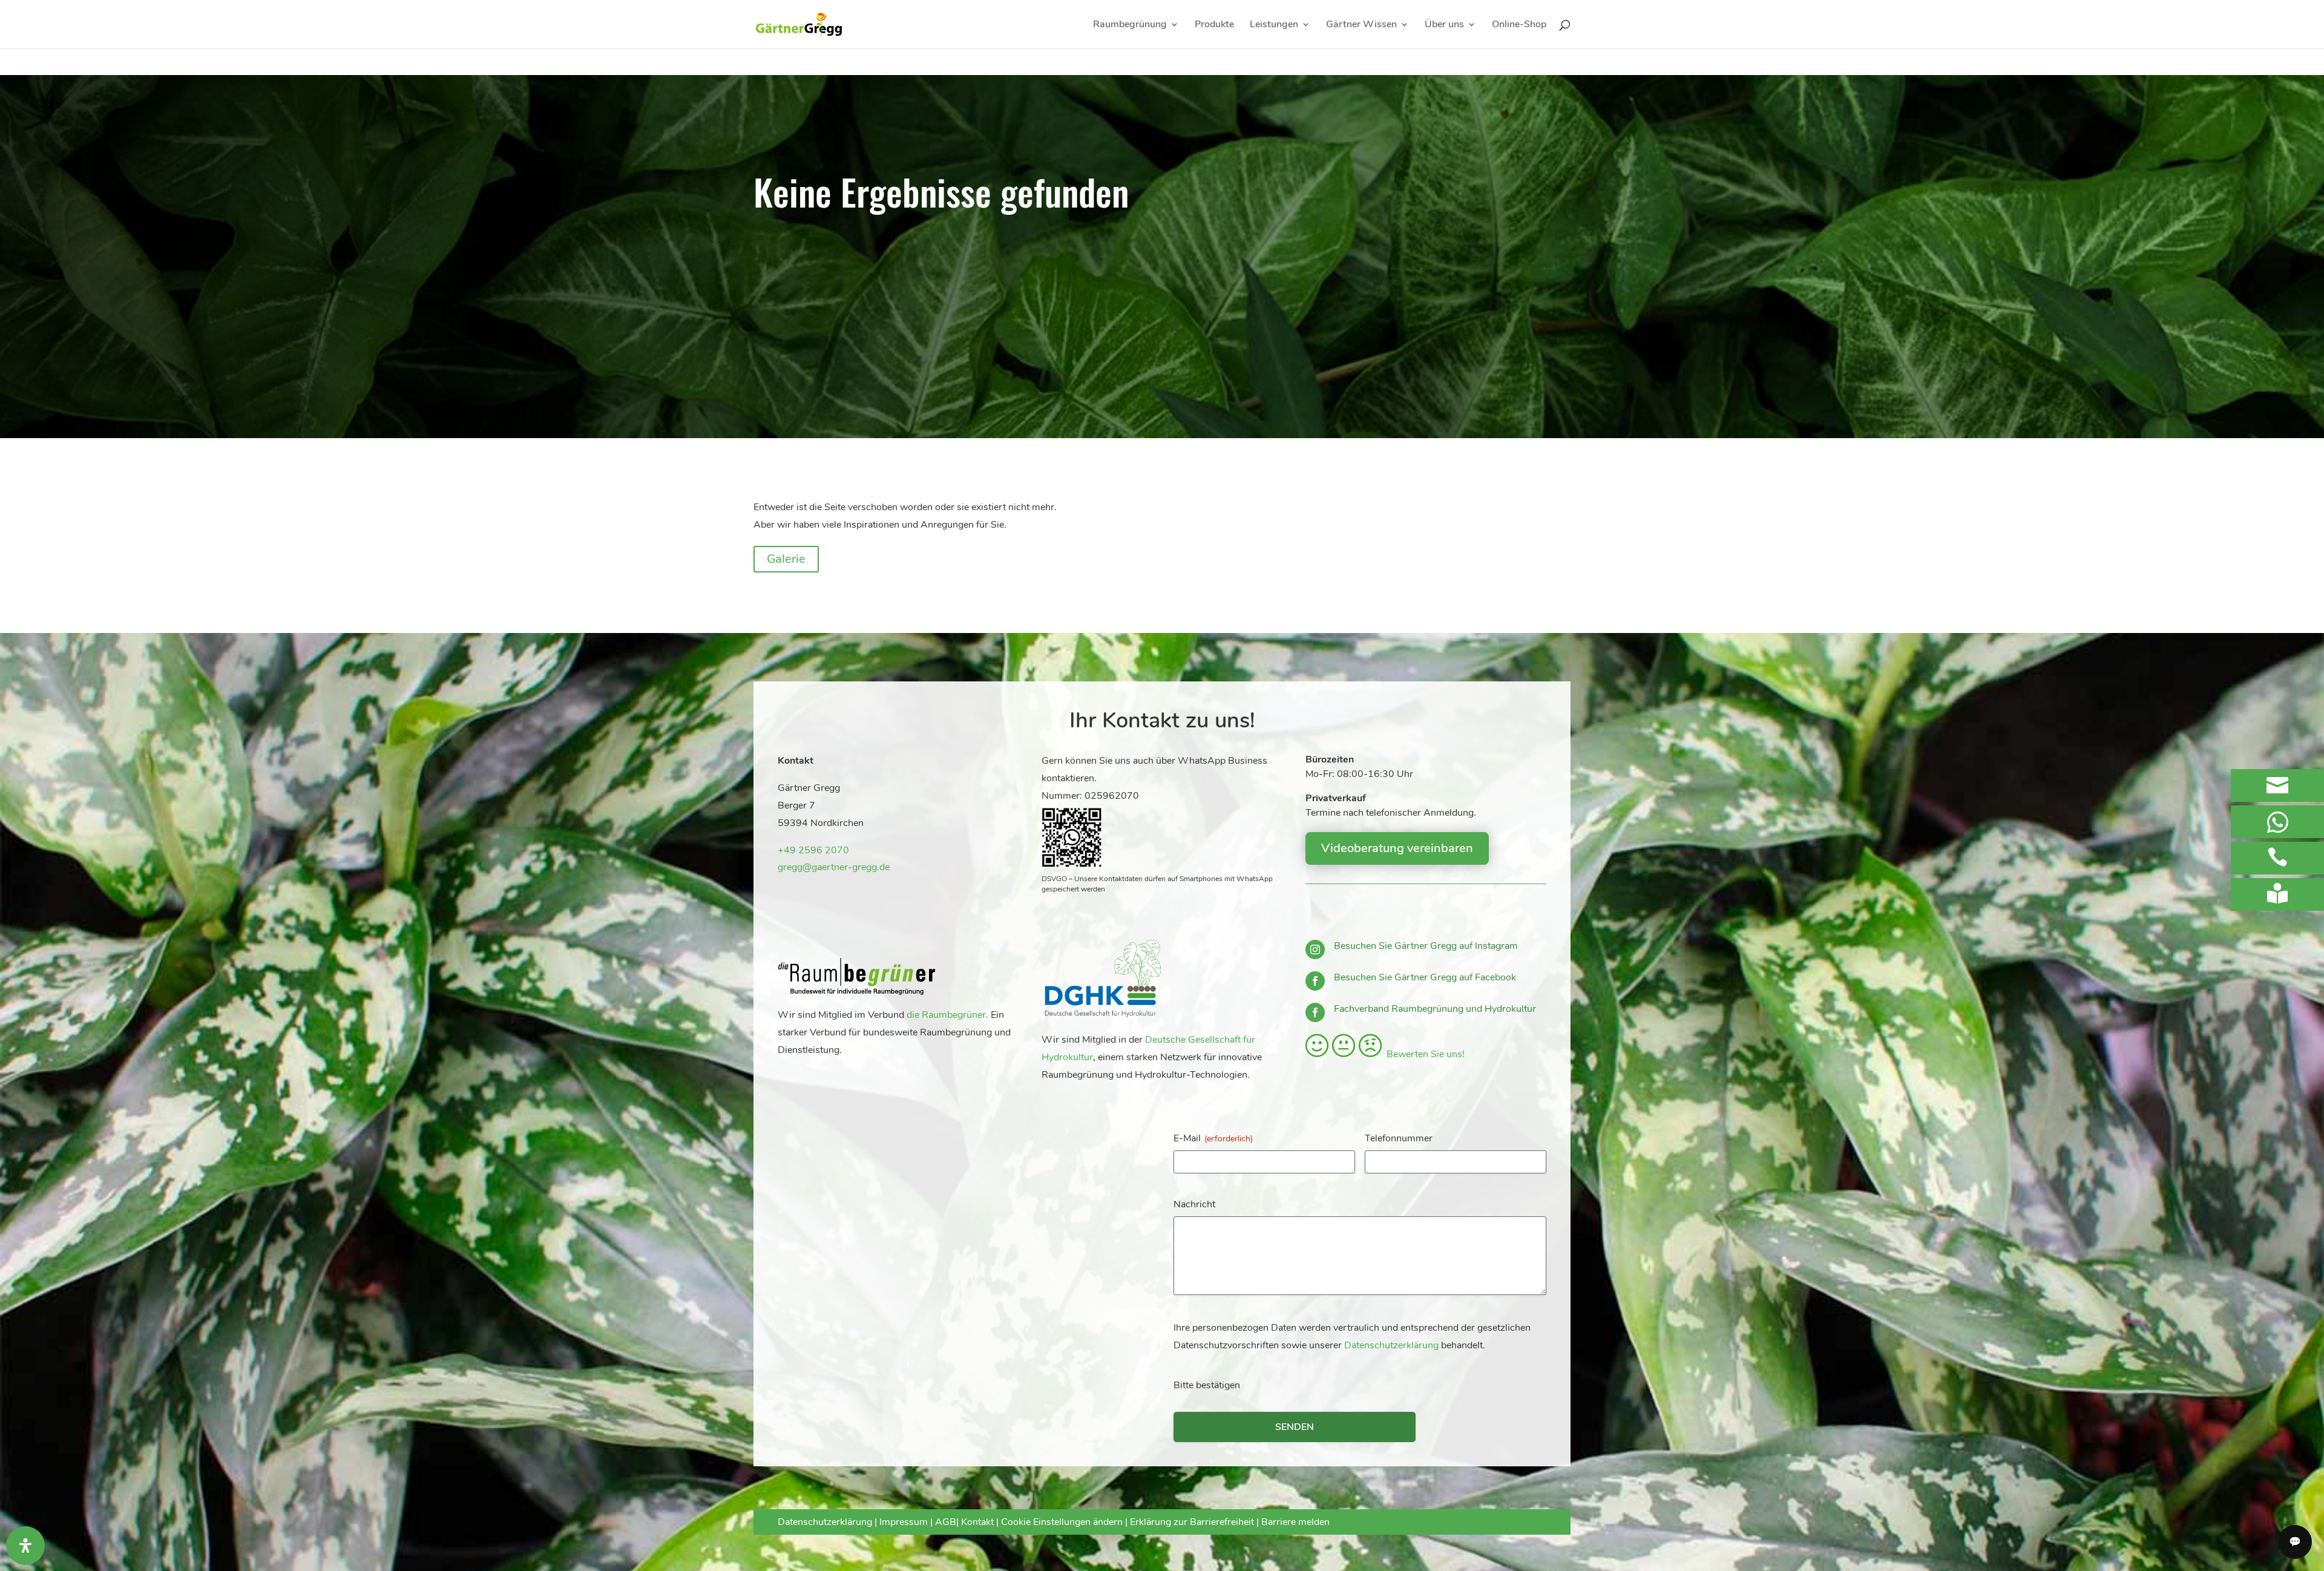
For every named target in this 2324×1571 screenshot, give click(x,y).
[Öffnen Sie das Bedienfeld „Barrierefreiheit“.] (25, 1546)
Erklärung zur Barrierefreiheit (1192, 1522)
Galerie (786, 559)
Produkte (1214, 25)
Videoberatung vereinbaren (1397, 848)
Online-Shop (1519, 25)
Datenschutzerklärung (1391, 1345)
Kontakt (979, 1522)
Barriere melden (1295, 1522)
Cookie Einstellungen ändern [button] (1062, 1522)
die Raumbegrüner (946, 1015)
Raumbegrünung (1130, 25)
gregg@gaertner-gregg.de (834, 867)
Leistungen (1274, 25)
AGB (946, 1522)
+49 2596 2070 (813, 850)
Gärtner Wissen (1361, 25)
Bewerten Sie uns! (1423, 1054)
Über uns (1444, 25)
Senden (1295, 1427)
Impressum (904, 1522)
